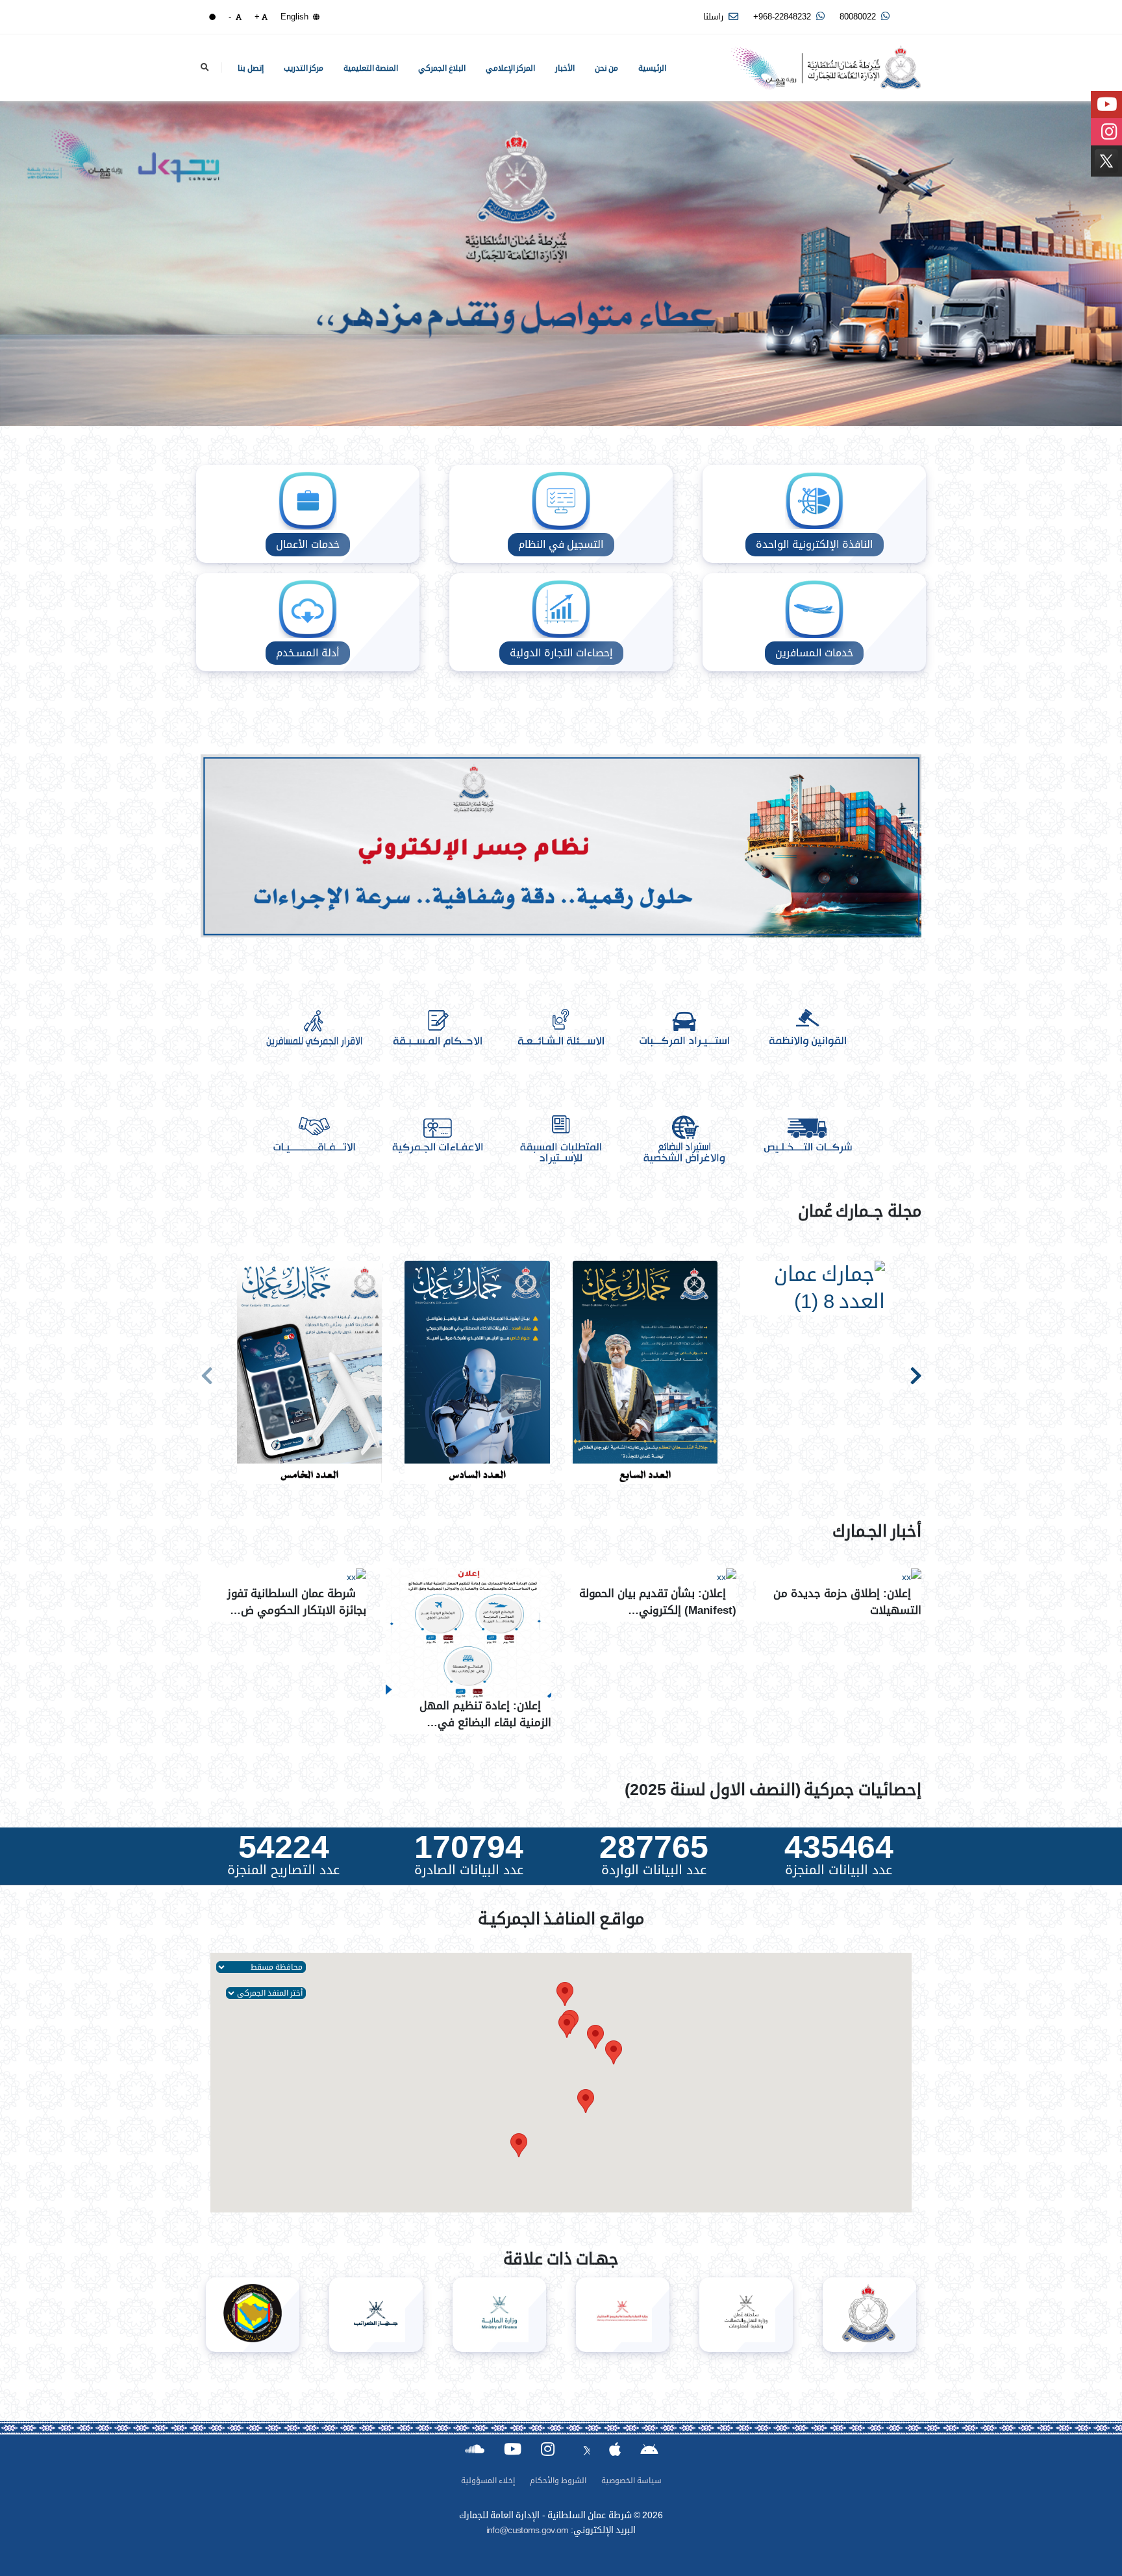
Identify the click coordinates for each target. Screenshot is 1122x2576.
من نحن (607, 68)
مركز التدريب (304, 68)
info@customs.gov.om (528, 2530)
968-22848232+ (783, 17)
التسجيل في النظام (561, 544)
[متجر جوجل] (649, 2448)
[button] (595, 2037)
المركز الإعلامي (511, 68)
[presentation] (207, 1373)
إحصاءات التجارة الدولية (561, 653)
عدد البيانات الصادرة (469, 1870)
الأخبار (565, 68)
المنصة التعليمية (371, 68)
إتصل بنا (251, 68)
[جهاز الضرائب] (376, 2315)
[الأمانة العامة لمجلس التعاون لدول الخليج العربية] (253, 2315)
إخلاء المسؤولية (488, 2481)
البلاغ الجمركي (442, 68)
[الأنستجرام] (548, 2449)
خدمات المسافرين (814, 653)
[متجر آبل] (615, 2449)
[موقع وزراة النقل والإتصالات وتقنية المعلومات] (746, 2315)
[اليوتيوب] (513, 2449)
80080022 (859, 17)
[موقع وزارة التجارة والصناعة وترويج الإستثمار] (623, 2315)
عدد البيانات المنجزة (839, 1870)
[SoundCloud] (475, 2449)
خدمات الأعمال (308, 544)
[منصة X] (582, 2448)
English (296, 17)
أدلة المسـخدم (308, 653)
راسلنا (715, 17)
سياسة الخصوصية (631, 2481)
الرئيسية (652, 68)
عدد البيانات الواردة (654, 1870)
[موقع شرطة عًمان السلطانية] (869, 2315)
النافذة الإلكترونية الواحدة (815, 544)
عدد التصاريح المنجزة (283, 1870)
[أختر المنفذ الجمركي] (266, 1992)
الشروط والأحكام (558, 2481)
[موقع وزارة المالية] (499, 2315)
